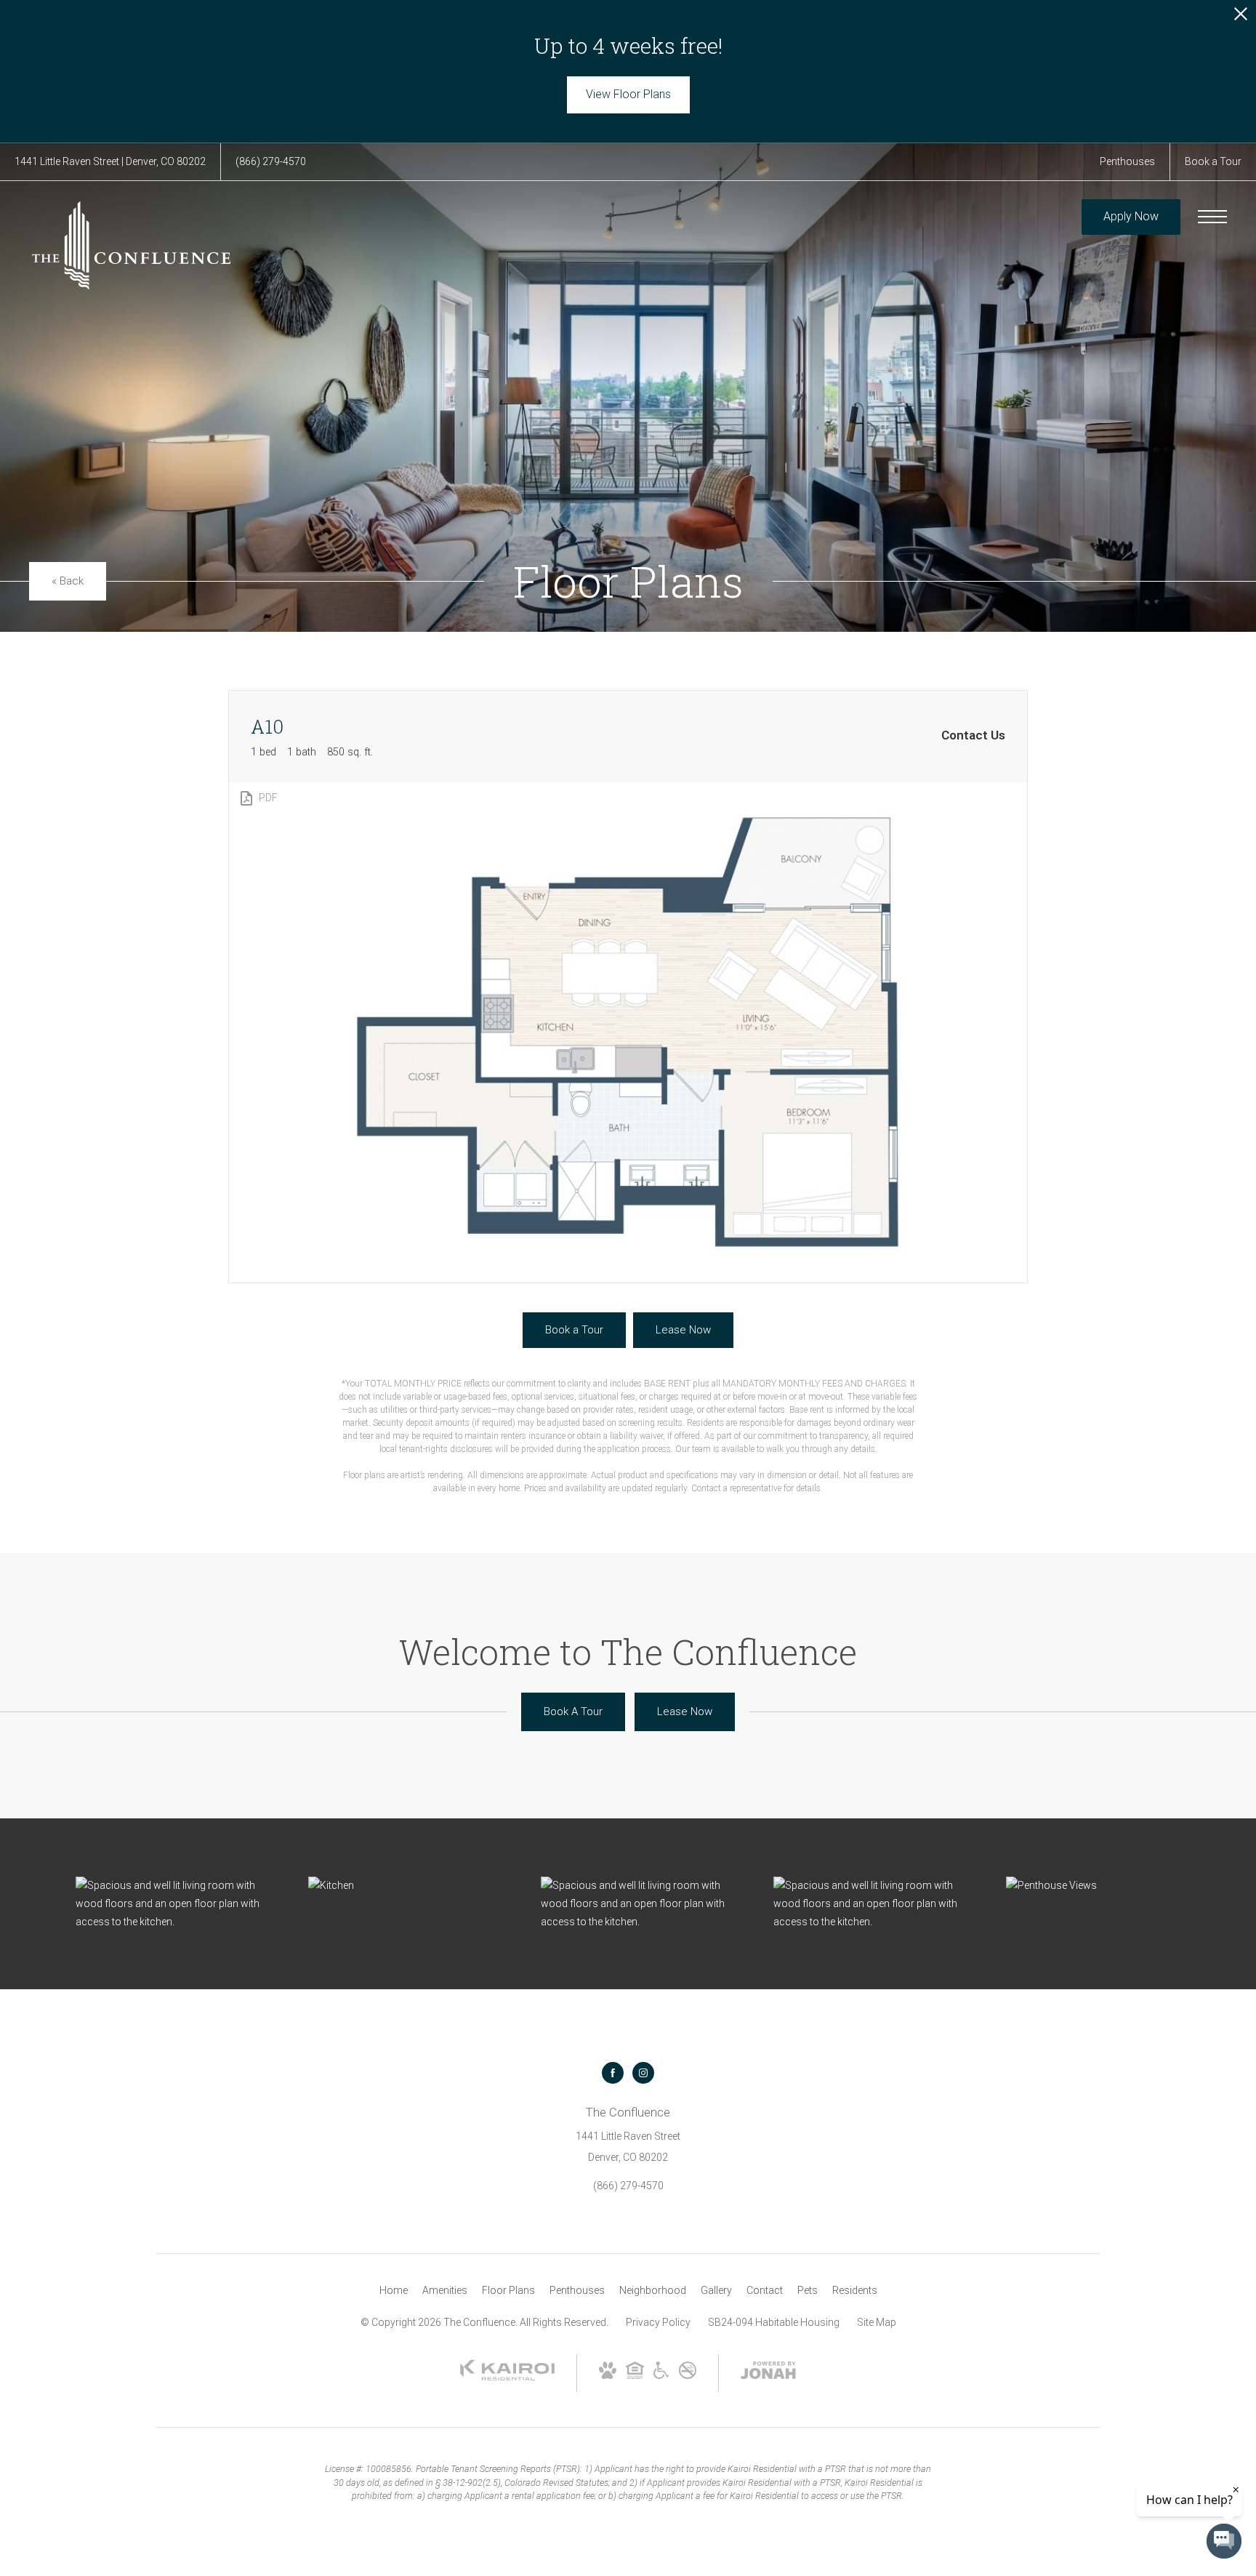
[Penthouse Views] (1108, 1886)
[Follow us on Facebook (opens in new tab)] (613, 2073)
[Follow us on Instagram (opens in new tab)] (643, 2073)
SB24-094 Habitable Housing (774, 2322)
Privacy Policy (658, 2322)
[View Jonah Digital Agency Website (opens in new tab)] (768, 2373)
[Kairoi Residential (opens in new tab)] (507, 2378)
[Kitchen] (410, 1886)
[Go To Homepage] (131, 245)
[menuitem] (394, 2291)
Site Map (877, 2322)
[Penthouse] (643, 1904)
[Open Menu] (1212, 217)
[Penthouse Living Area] (177, 1904)
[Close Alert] (1241, 18)
